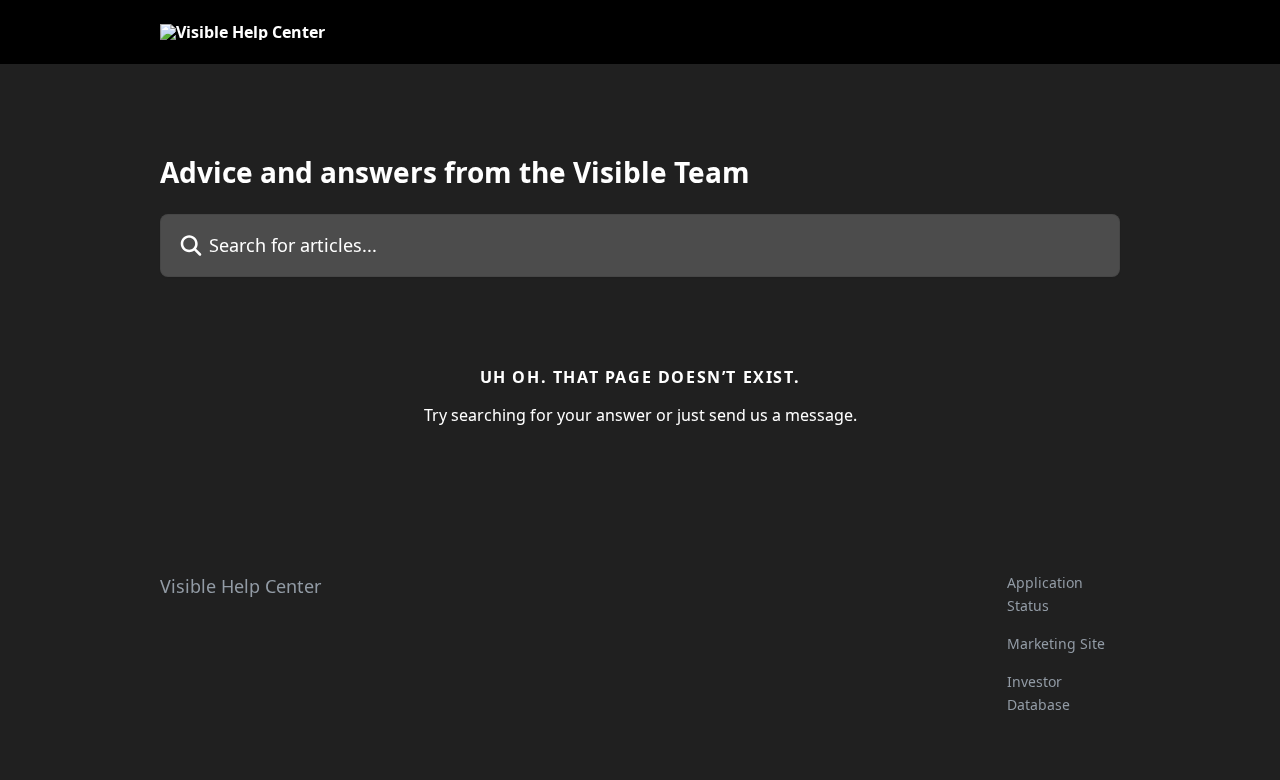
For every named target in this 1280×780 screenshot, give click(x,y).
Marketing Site (1056, 643)
